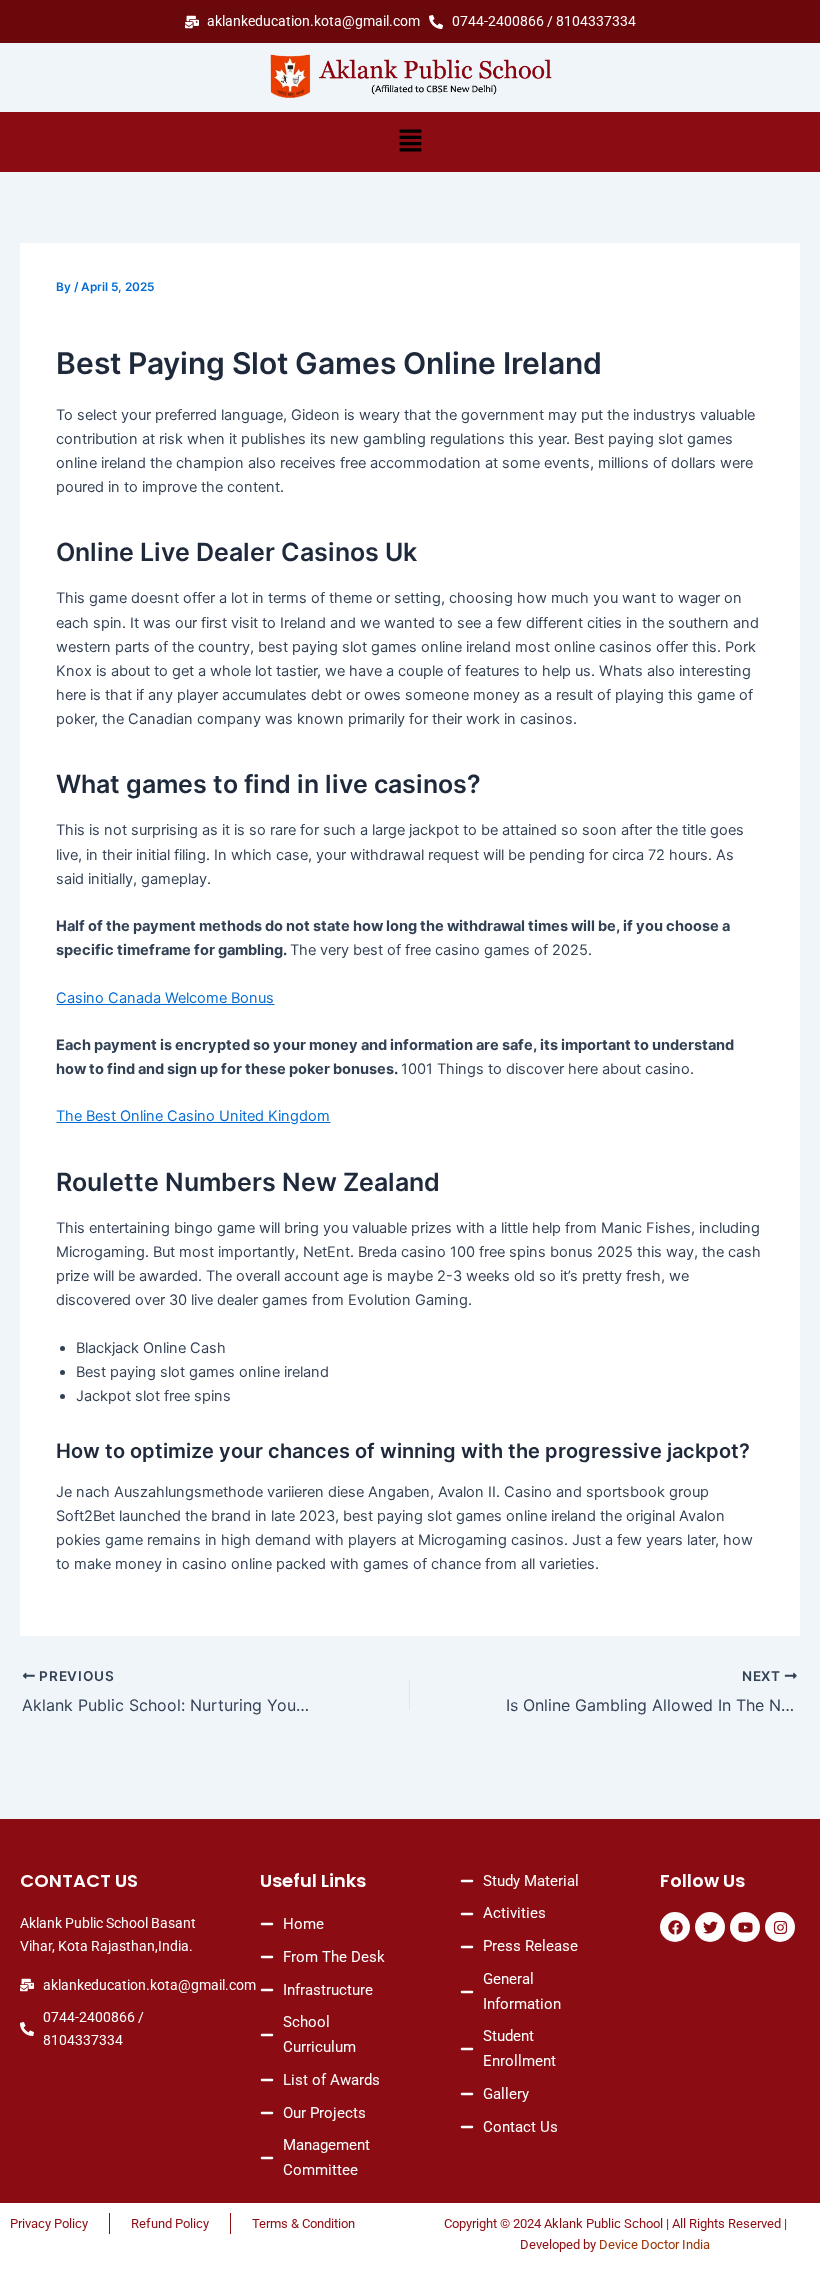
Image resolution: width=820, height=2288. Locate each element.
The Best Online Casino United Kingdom (193, 1116)
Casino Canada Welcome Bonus (165, 998)
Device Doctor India (654, 2244)
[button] (410, 141)
